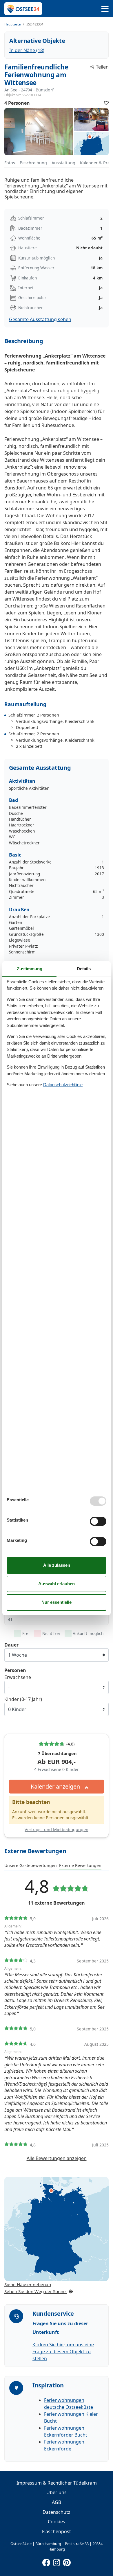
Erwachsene (18, 1677)
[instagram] (57, 2561)
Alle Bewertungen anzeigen (57, 2158)
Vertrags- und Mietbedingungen (57, 1830)
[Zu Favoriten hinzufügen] (106, 103)
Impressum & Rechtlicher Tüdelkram (57, 2483)
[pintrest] (67, 2561)
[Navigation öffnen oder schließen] (105, 9)
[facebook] (46, 2561)
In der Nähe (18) (27, 50)
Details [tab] (84, 969)
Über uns (57, 2492)
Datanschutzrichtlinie (63, 1085)
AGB (57, 2502)
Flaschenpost (57, 2531)
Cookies (57, 2522)
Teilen (102, 67)
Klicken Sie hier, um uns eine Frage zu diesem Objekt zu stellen (63, 2352)
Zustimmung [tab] (30, 969)
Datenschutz (57, 2512)
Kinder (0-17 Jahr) (23, 1699)
